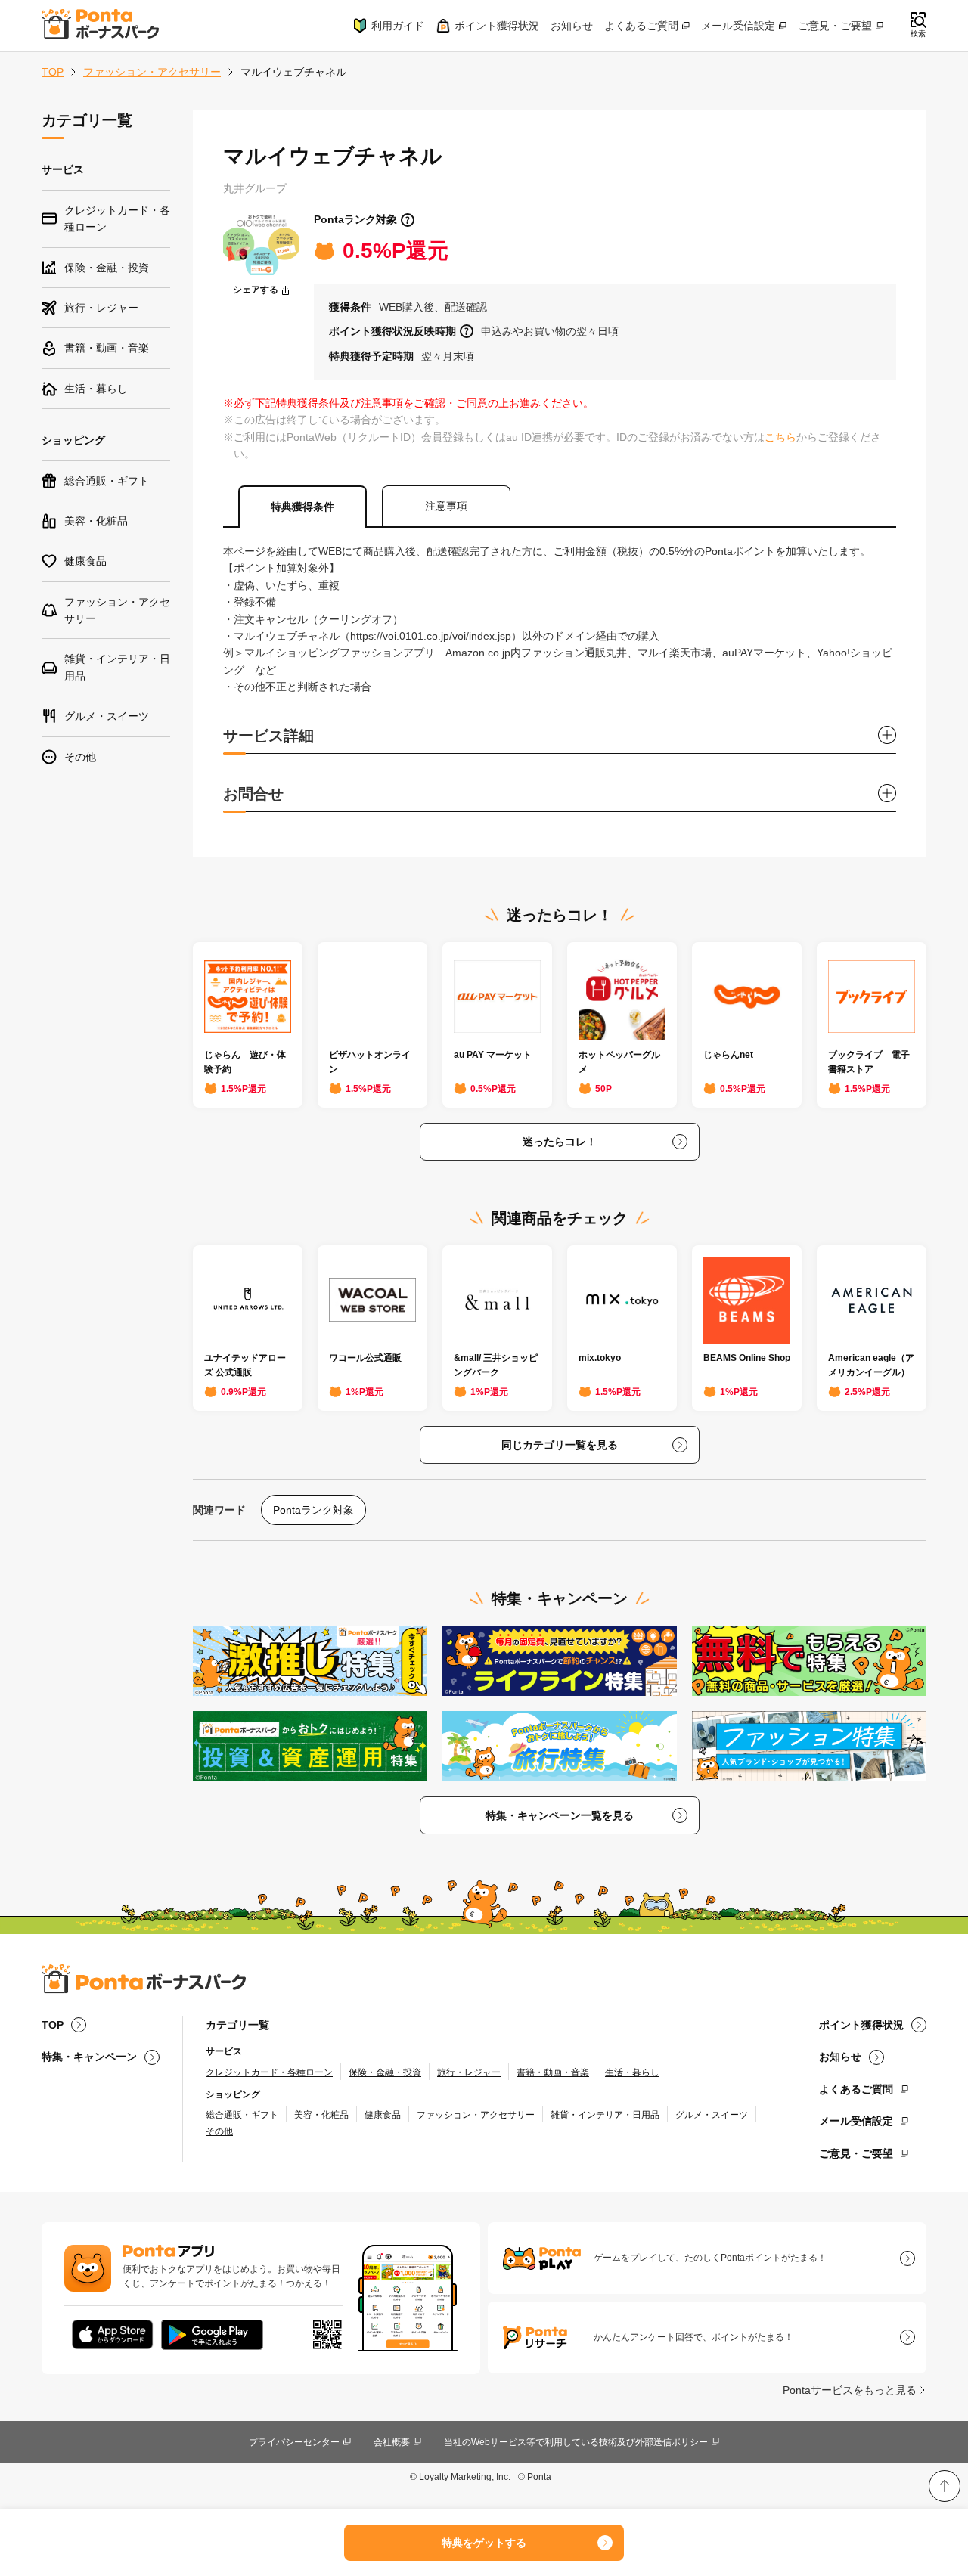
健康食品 (383, 2115)
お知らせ (572, 26)
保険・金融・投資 (385, 2072)
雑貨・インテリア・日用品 (605, 2115)
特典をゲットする (484, 2543)
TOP (53, 72)
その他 (219, 2131)
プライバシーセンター (294, 2442)
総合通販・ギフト (242, 2115)
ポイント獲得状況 (497, 26)
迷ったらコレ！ (560, 1142)
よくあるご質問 (641, 26)
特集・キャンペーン (89, 2057)
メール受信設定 (738, 26)
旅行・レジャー (469, 2072)
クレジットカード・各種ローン (269, 2072)
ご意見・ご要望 (835, 26)
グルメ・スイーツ (712, 2115)
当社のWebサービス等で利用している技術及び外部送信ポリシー (576, 2442)
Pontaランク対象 (355, 219)
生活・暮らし (632, 2072)
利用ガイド (398, 26)
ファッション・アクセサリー (152, 72)
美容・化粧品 (321, 2115)
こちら (780, 437)
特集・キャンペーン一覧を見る (560, 1815)
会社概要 (392, 2442)
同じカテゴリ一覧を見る (560, 1445)
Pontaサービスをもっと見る (850, 2390)
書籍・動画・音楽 (553, 2072)
